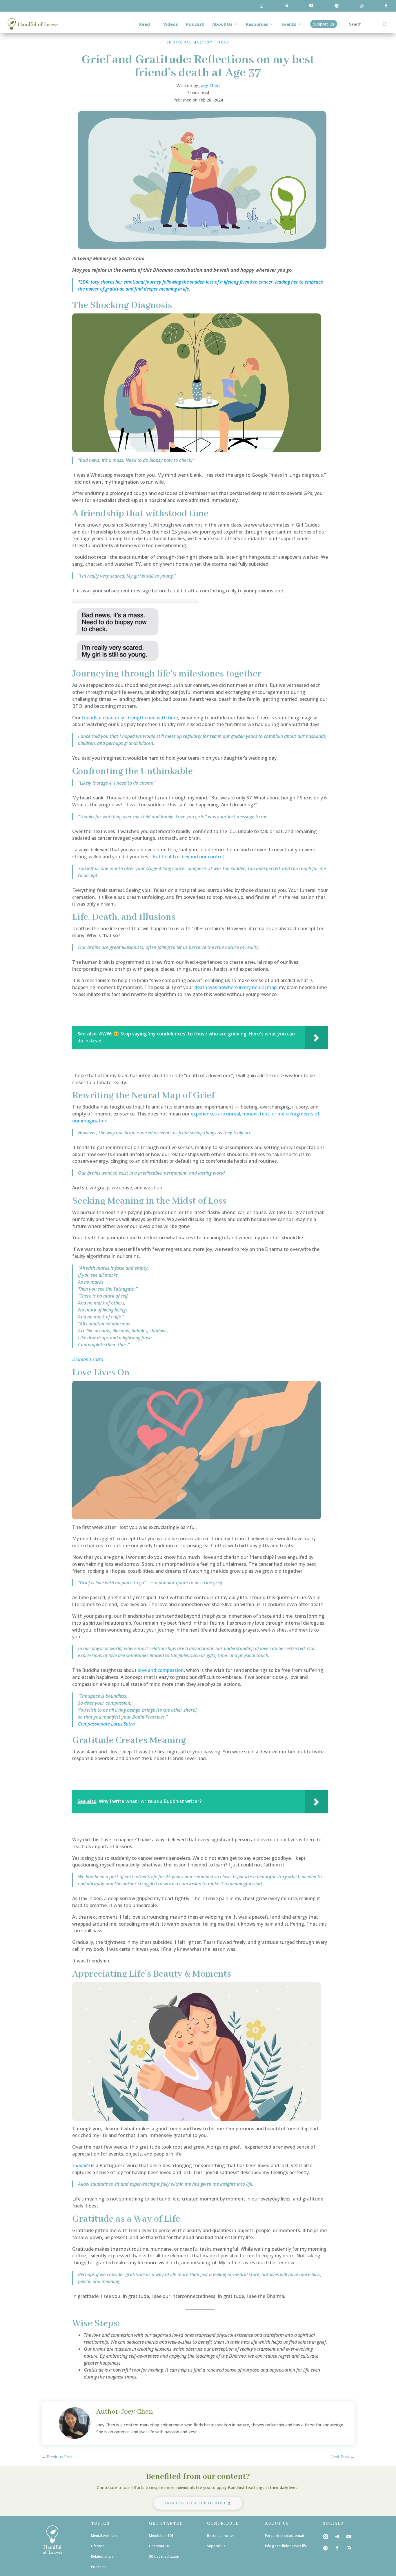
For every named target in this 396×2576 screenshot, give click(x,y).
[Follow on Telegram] (337, 2537)
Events (289, 24)
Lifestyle (98, 2546)
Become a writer (221, 2536)
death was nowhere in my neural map (235, 987)
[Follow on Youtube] (349, 2537)
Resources (257, 24)
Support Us (324, 24)
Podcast (195, 24)
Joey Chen (210, 85)
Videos (171, 24)
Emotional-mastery (189, 42)
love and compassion (160, 1670)
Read (145, 24)
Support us (217, 2546)
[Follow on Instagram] (326, 2537)
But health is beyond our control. (189, 857)
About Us (222, 24)
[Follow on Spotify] (326, 2548)
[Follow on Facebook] (337, 2548)
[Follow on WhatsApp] (349, 2548)
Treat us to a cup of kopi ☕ (198, 2503)
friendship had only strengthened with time (130, 718)
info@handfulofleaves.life (286, 2546)
